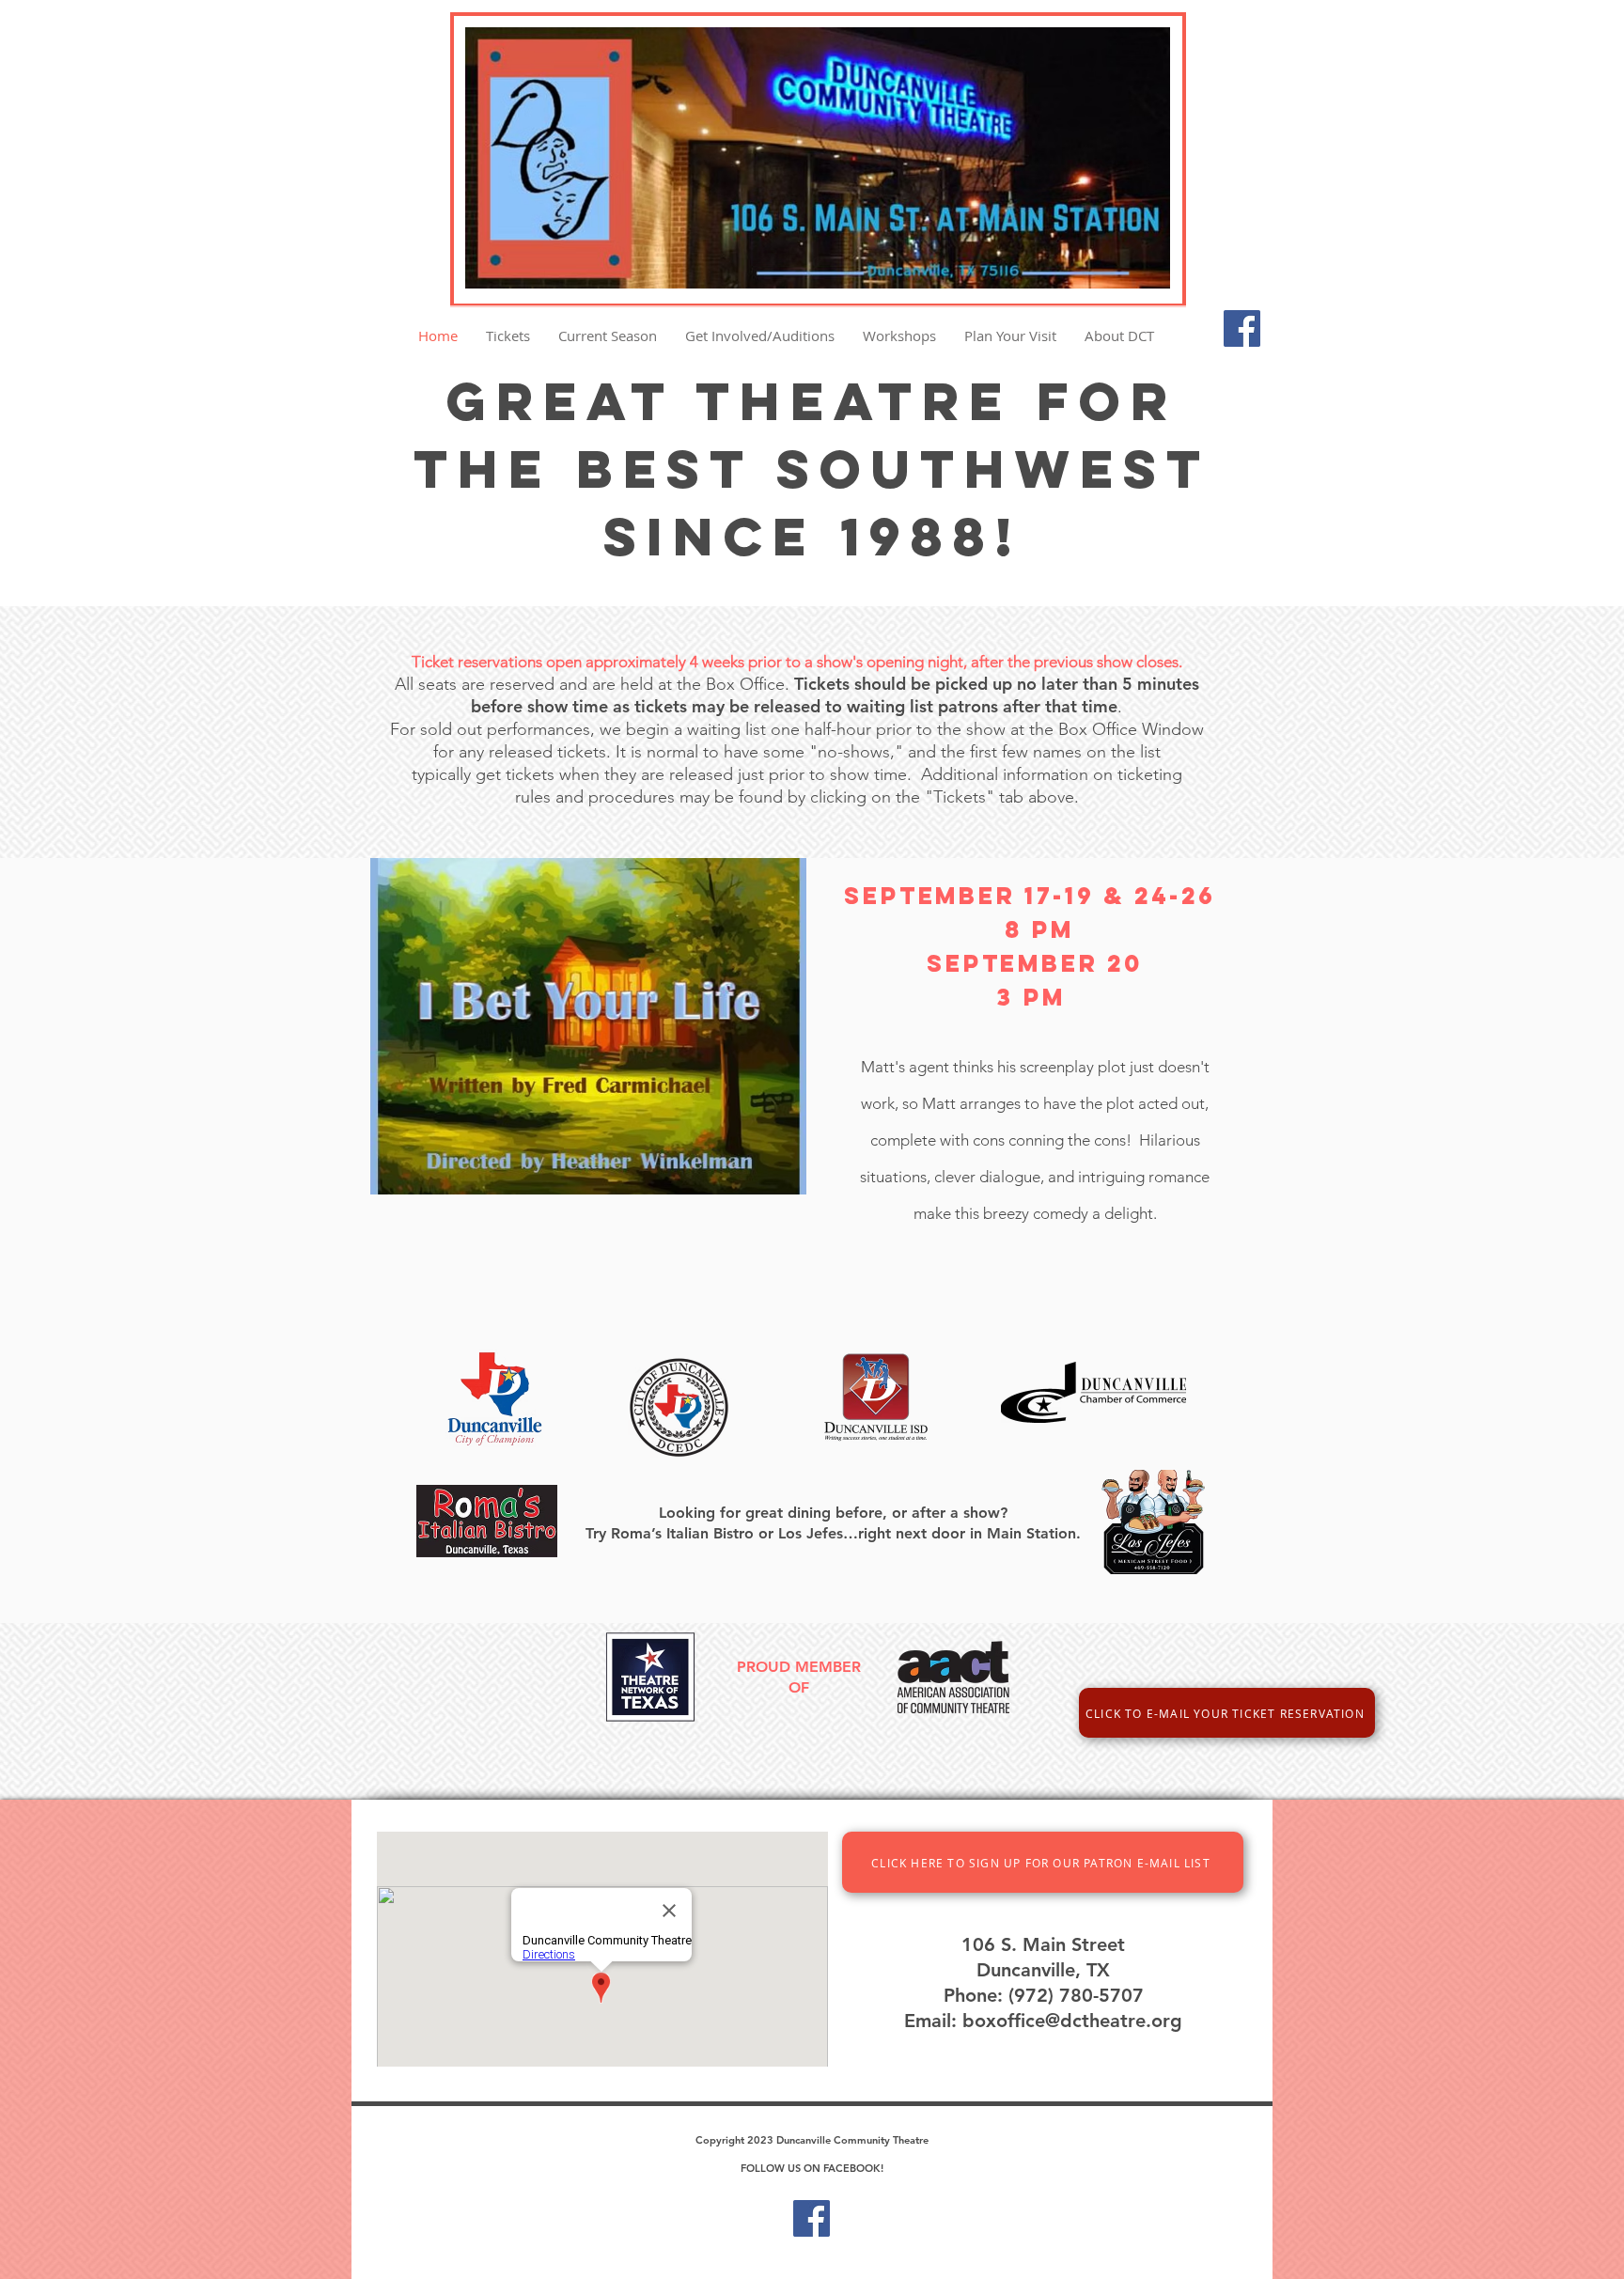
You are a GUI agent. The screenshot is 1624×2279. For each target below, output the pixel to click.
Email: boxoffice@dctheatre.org (1043, 2021)
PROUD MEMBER (799, 1667)
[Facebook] (1242, 328)
